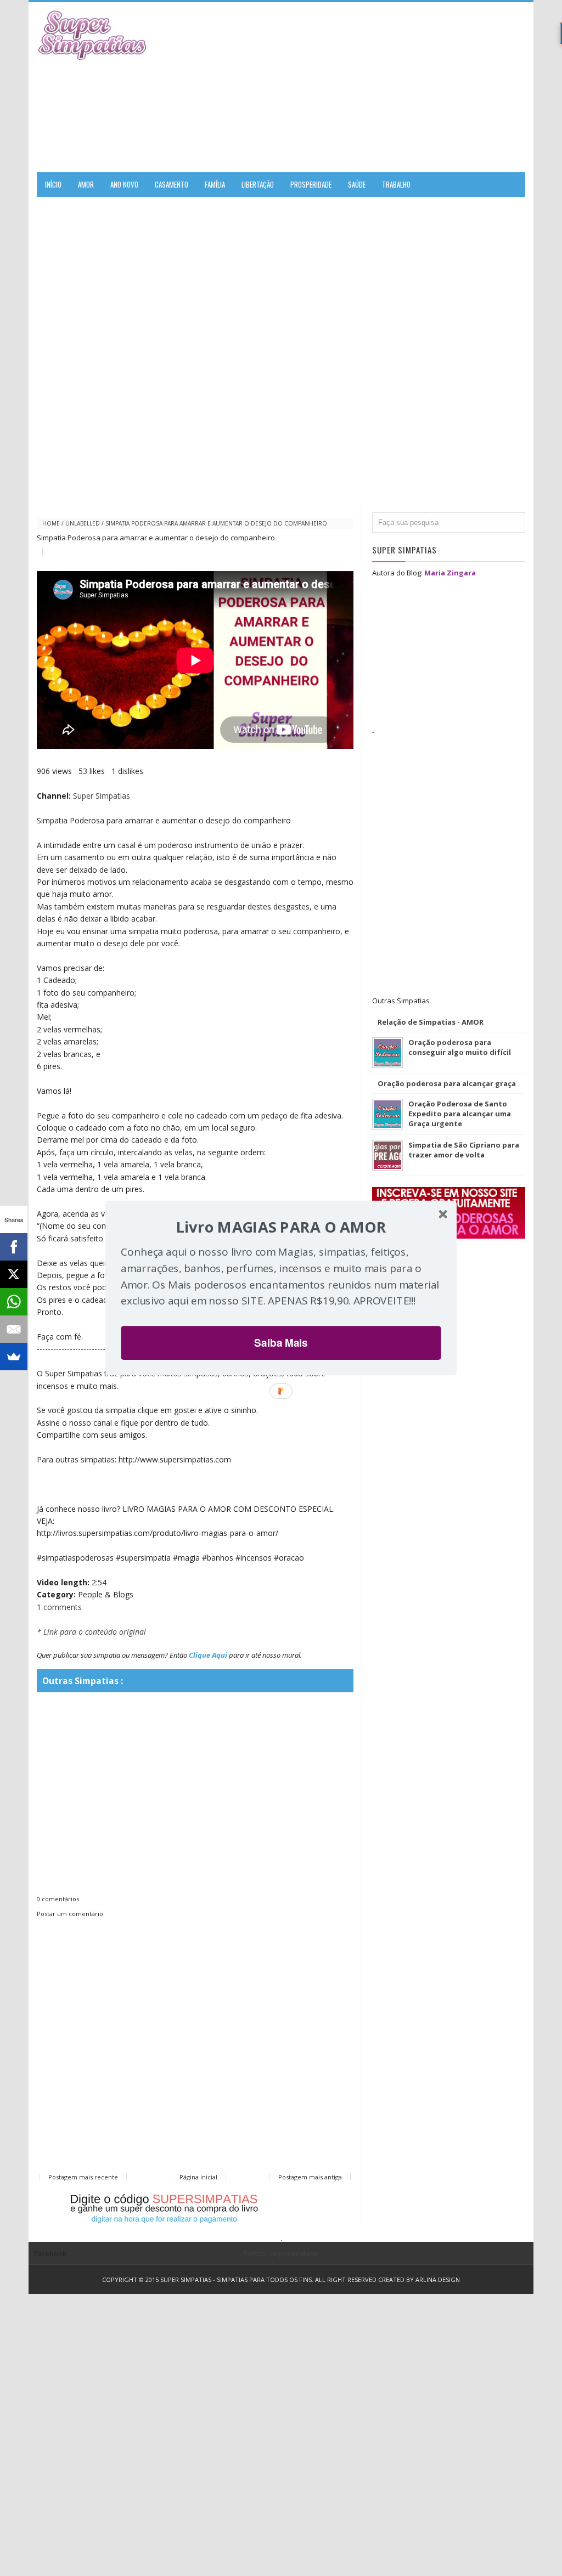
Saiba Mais (281, 1343)
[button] (281, 1227)
